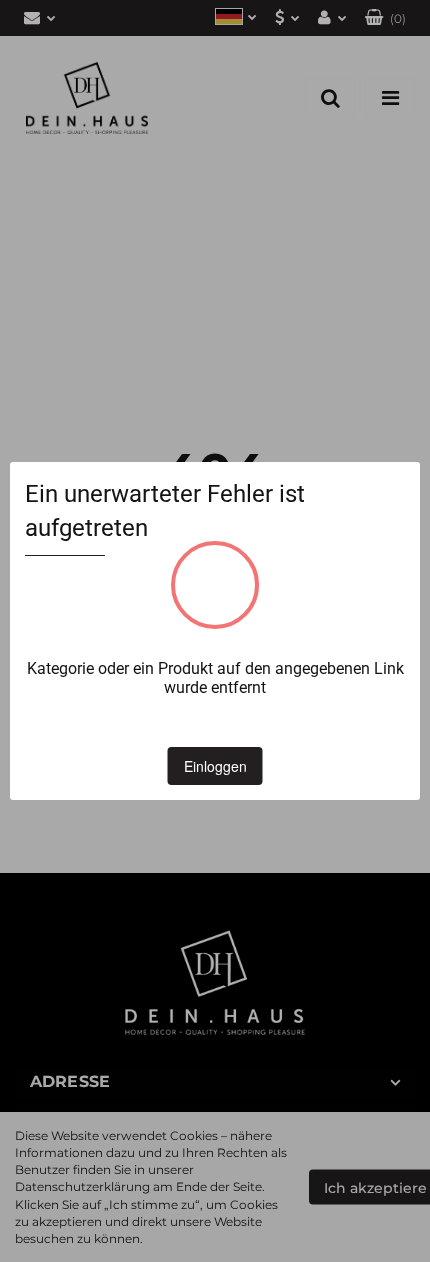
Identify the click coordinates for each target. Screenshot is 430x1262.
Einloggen (215, 766)
